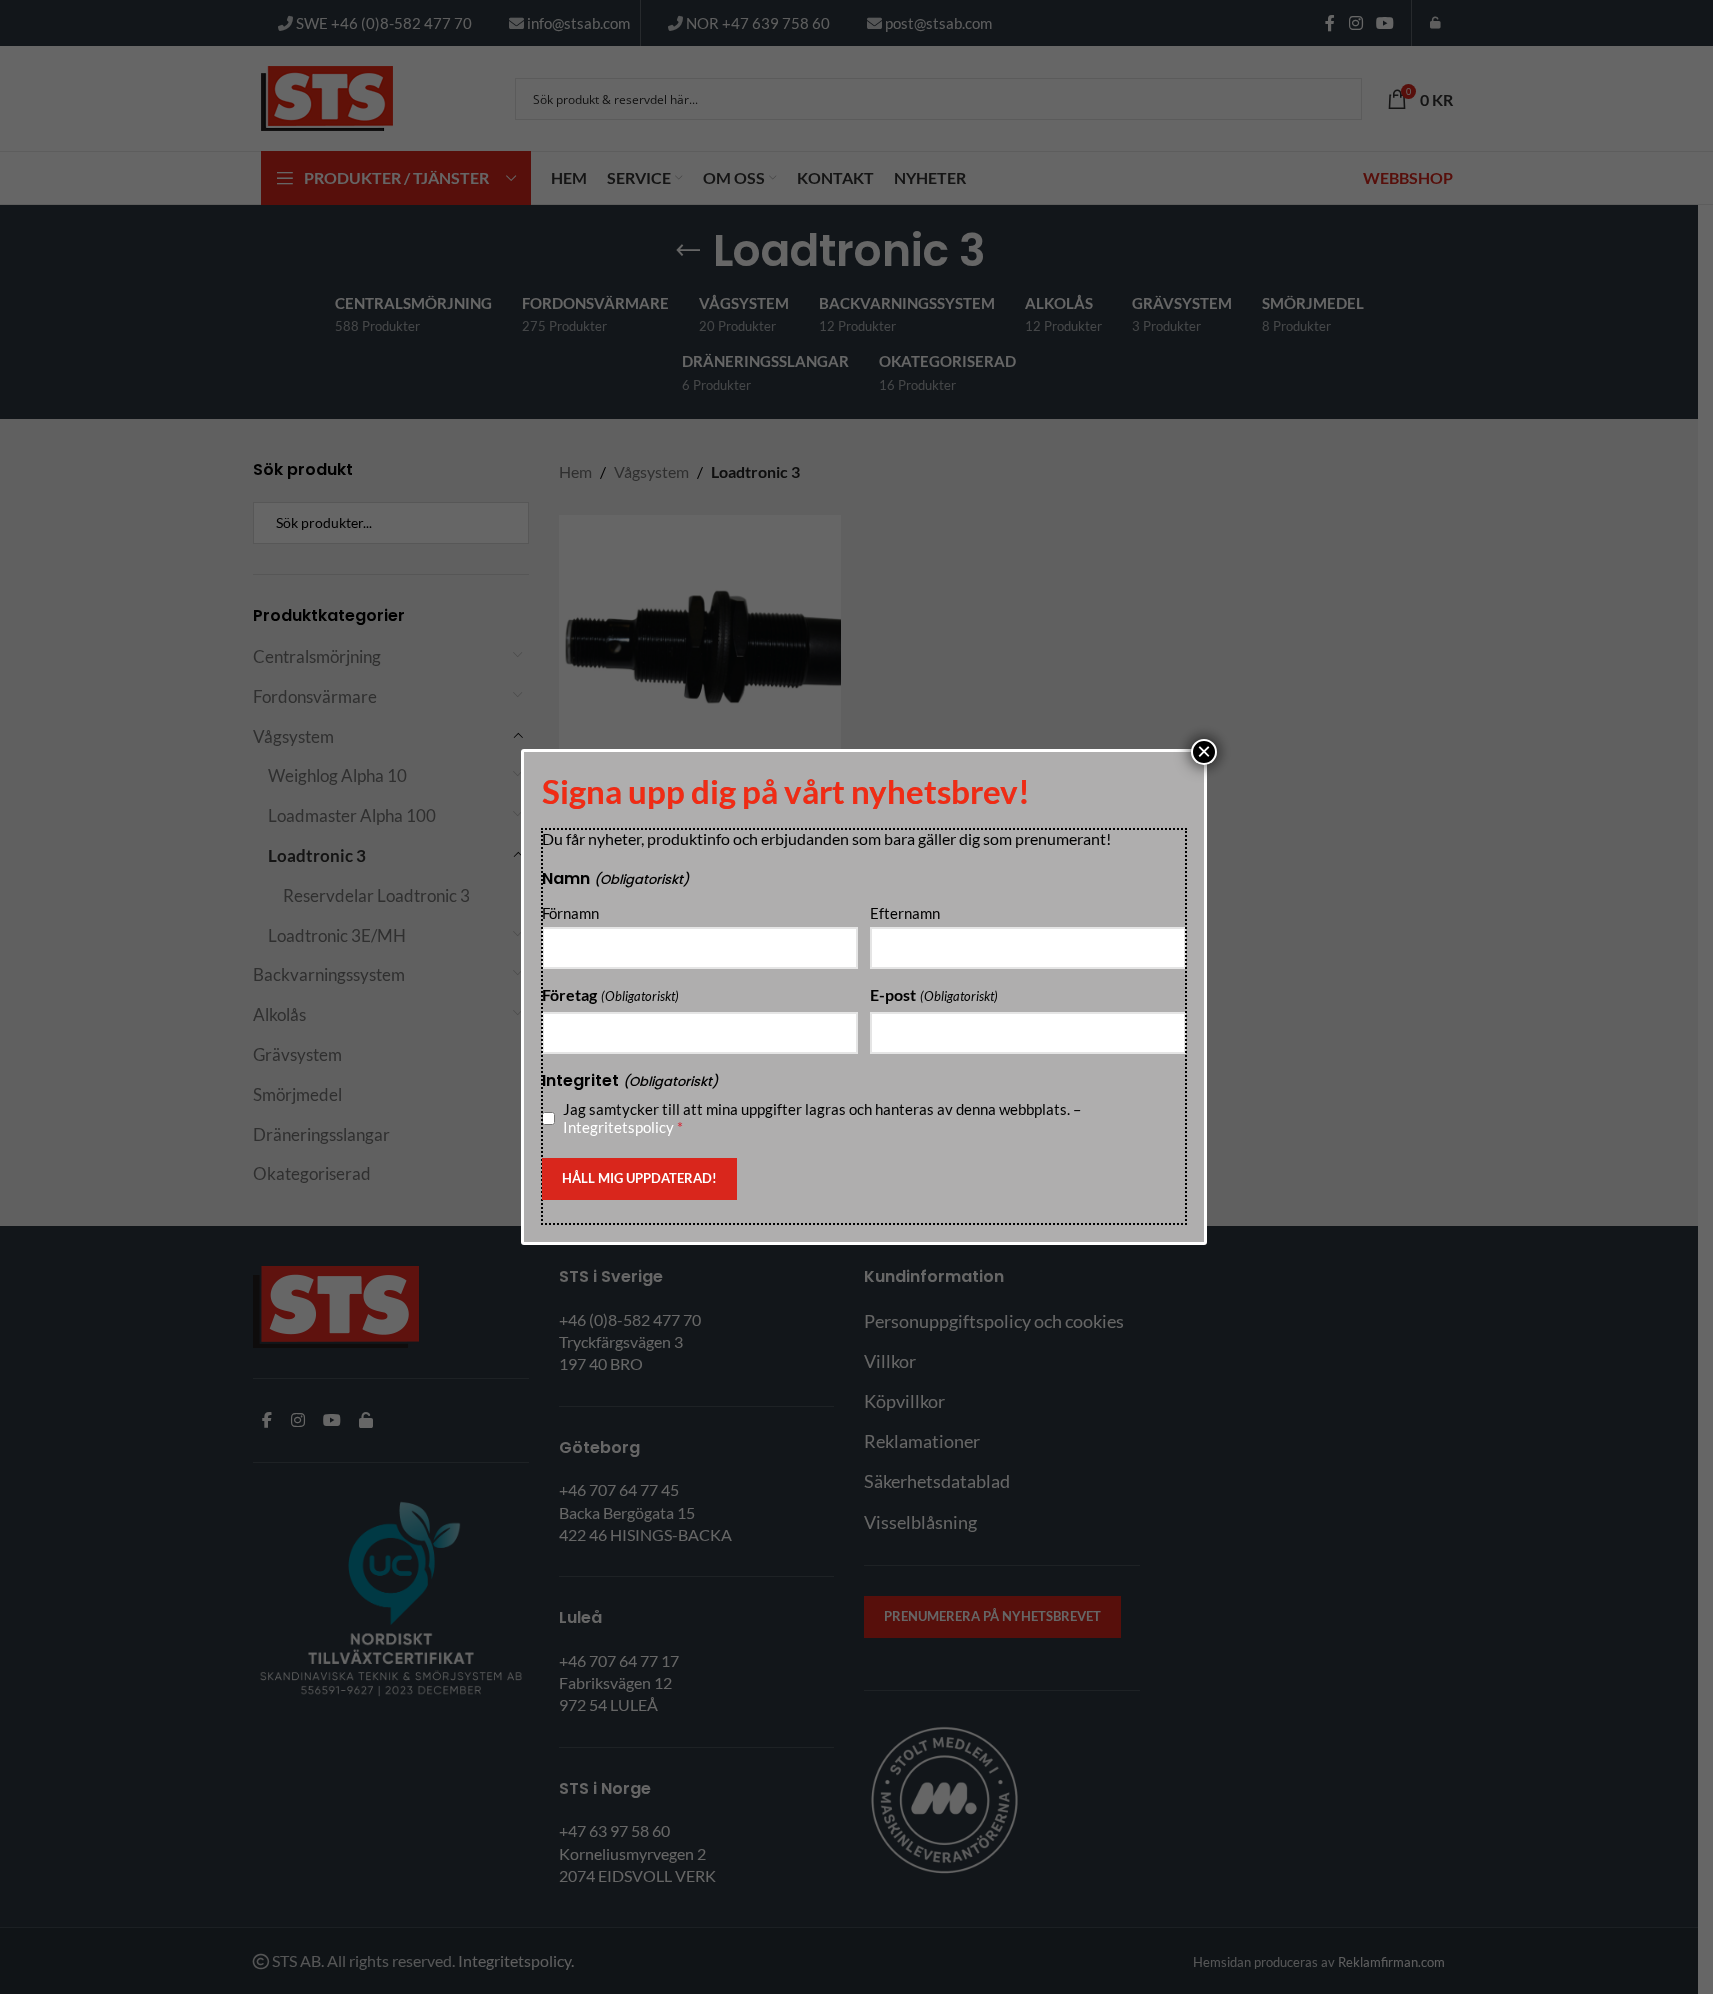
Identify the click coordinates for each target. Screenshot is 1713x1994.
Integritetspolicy (618, 1127)
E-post (933, 994)
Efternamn (905, 913)
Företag (610, 994)
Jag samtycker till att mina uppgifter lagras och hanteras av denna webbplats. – (822, 1118)
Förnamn (570, 913)
